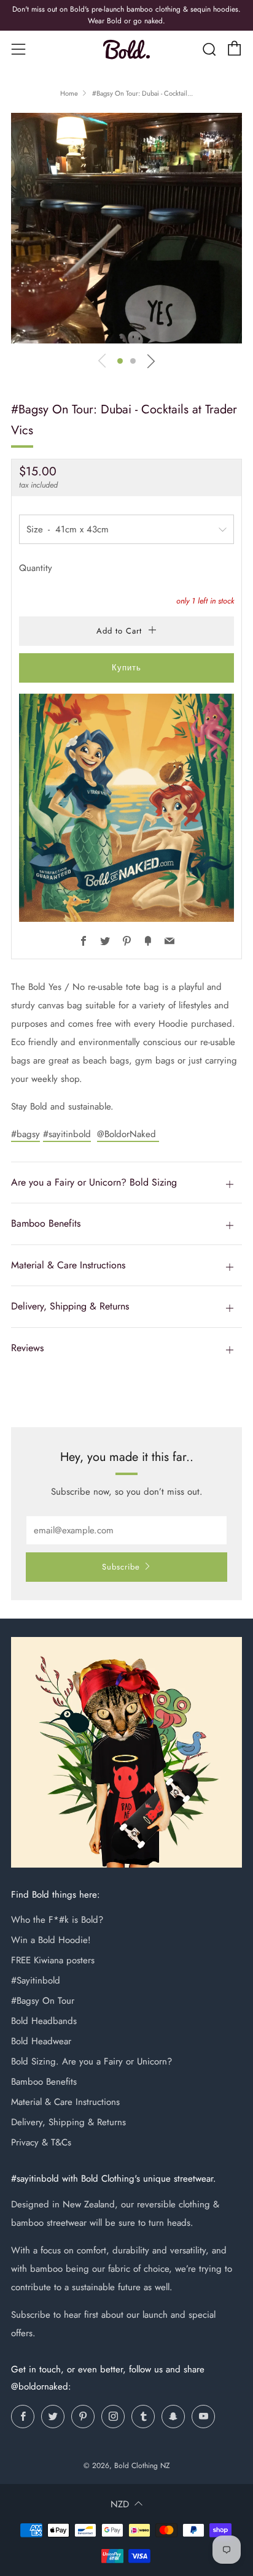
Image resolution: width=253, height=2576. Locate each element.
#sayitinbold (67, 1134)
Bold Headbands (44, 2021)
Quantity (36, 568)
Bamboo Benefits (44, 2082)
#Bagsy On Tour (43, 2001)
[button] (120, 361)
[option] (126, 228)
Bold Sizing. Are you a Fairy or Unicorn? (91, 2061)
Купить (126, 668)
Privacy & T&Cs (41, 2142)
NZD (120, 2504)
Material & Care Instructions (65, 2102)
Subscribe (121, 1567)
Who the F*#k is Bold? (57, 1920)
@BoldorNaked (128, 1134)
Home (69, 93)
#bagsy (25, 1134)
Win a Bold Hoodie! (51, 1940)
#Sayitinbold (36, 1980)
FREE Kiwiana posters (53, 1960)
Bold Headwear (41, 2041)
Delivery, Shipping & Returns (68, 2122)
